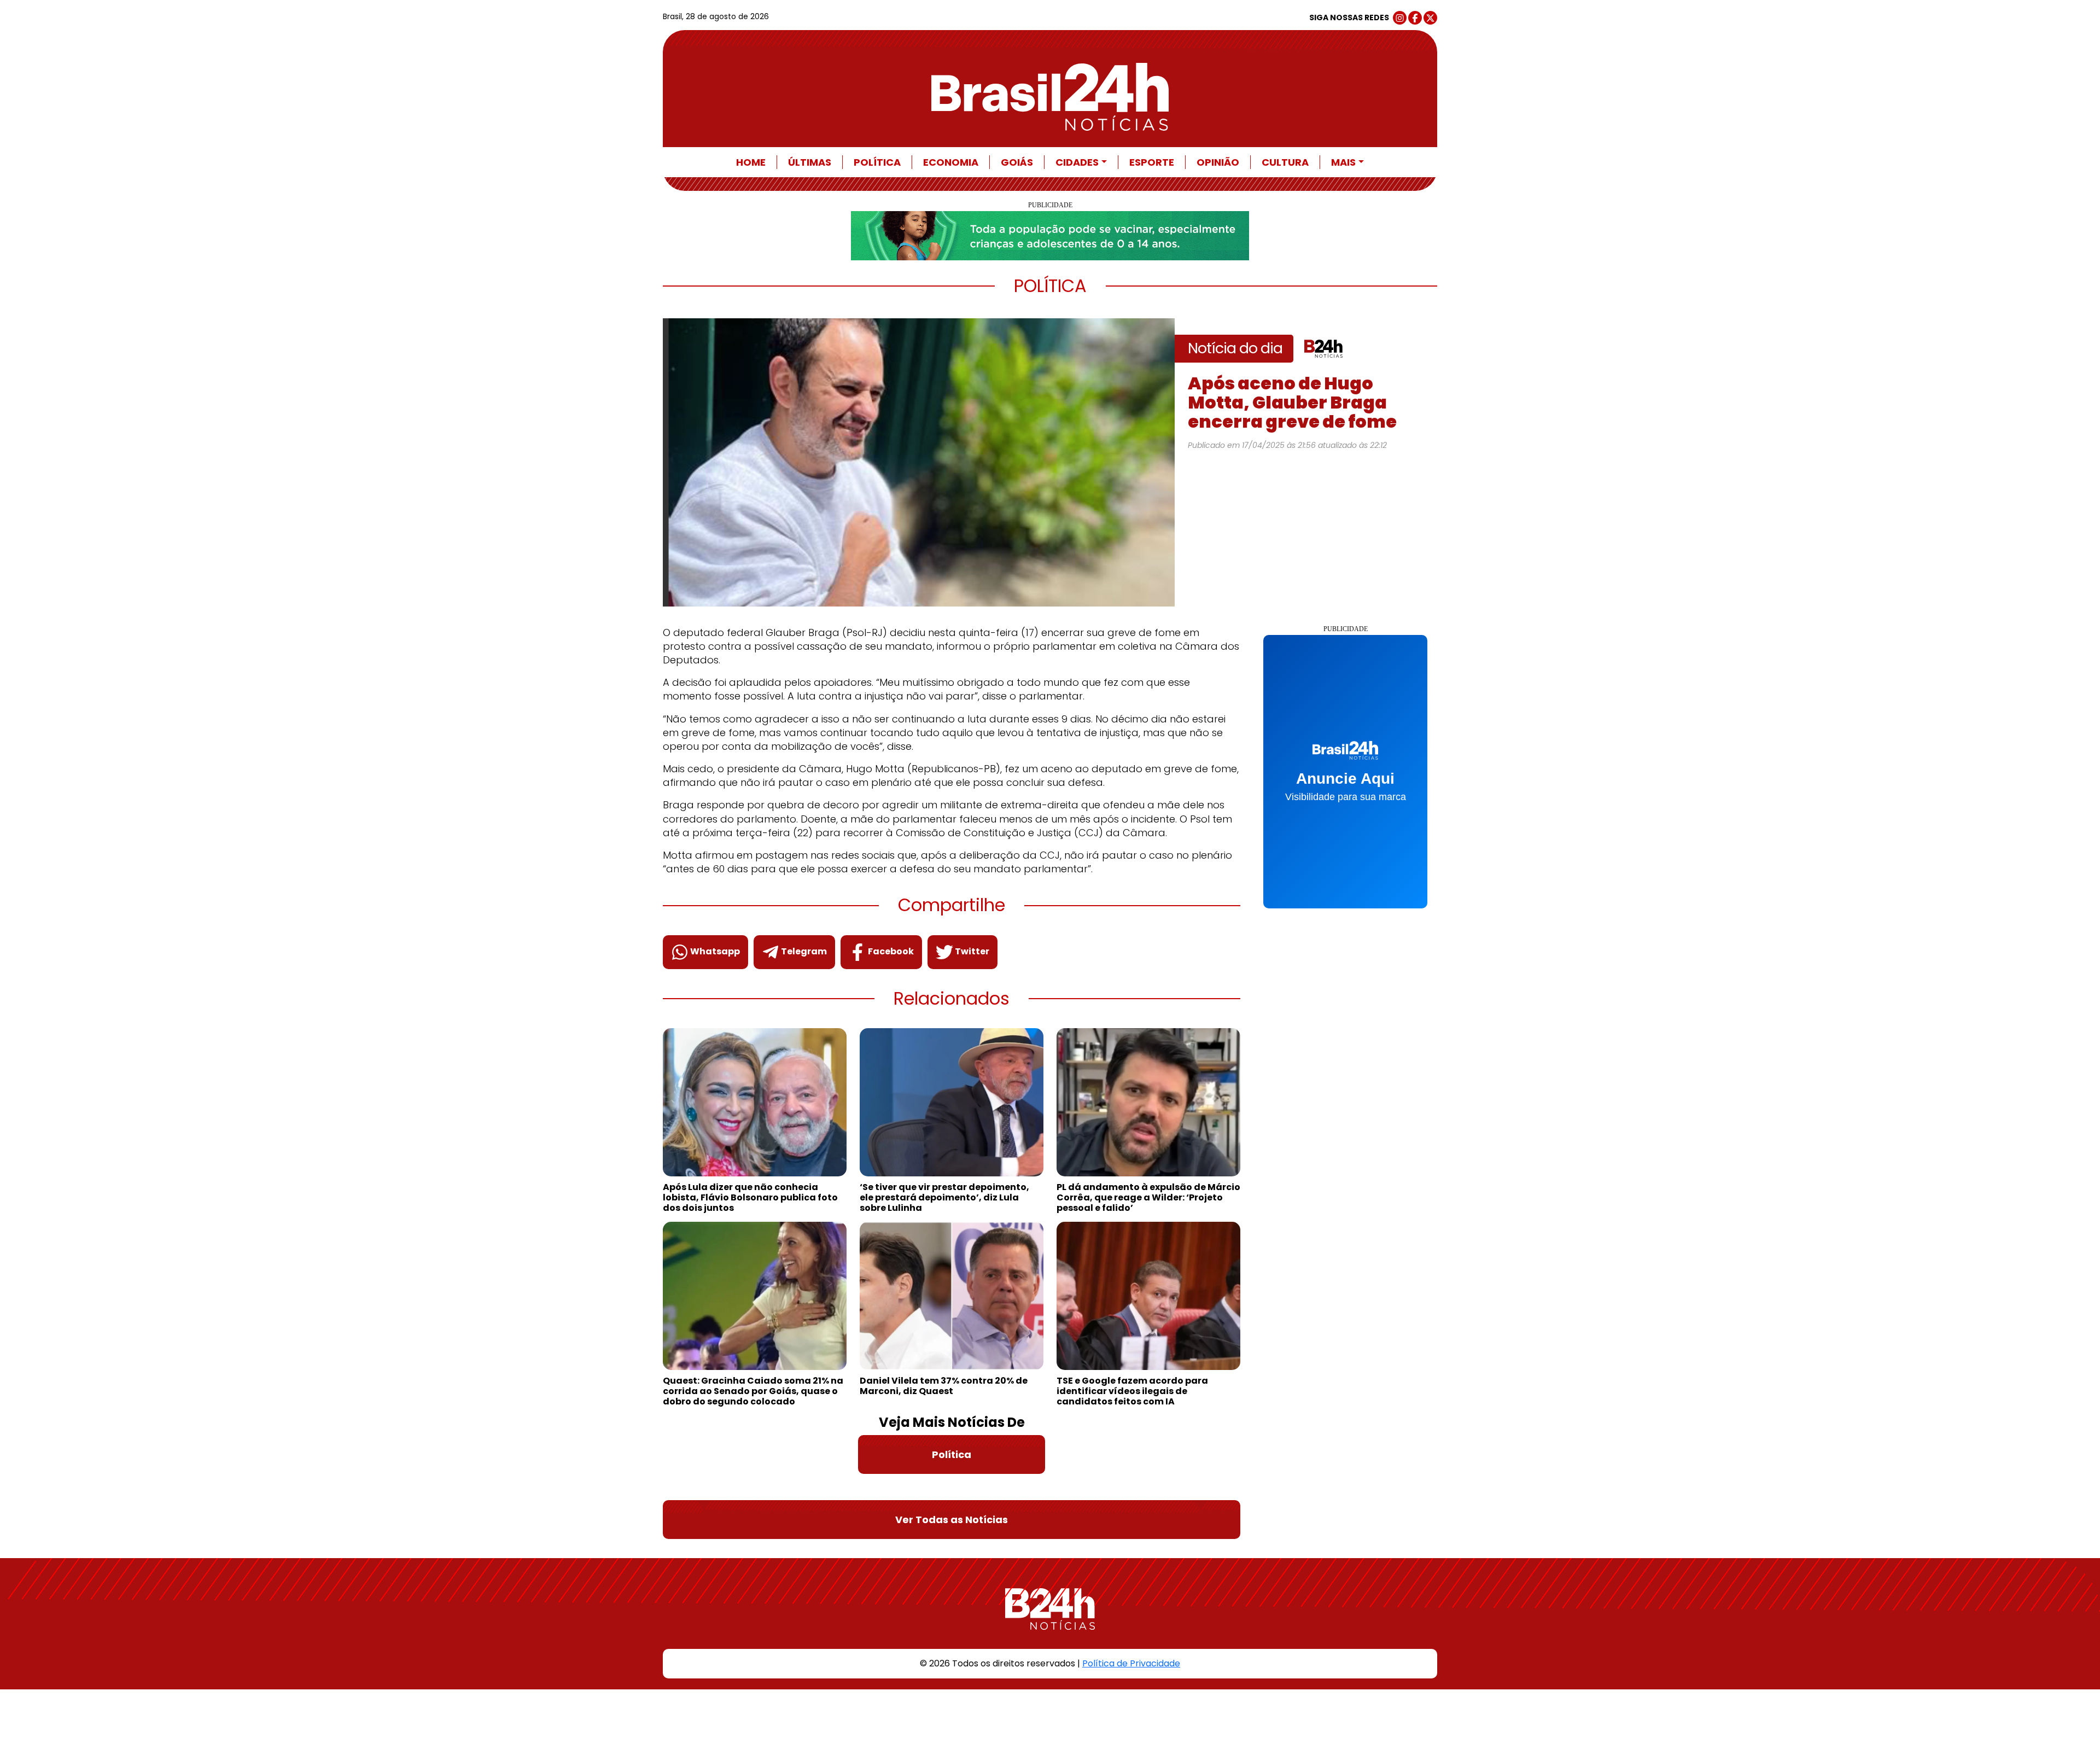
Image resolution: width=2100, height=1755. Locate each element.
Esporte (1152, 162)
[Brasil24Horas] (1050, 97)
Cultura (1285, 162)
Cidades (1077, 162)
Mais (1343, 162)
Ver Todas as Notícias (952, 1520)
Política (877, 162)
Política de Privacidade (1131, 1663)
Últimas (810, 162)
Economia (951, 162)
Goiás (1017, 162)
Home (751, 162)
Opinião (1218, 162)
